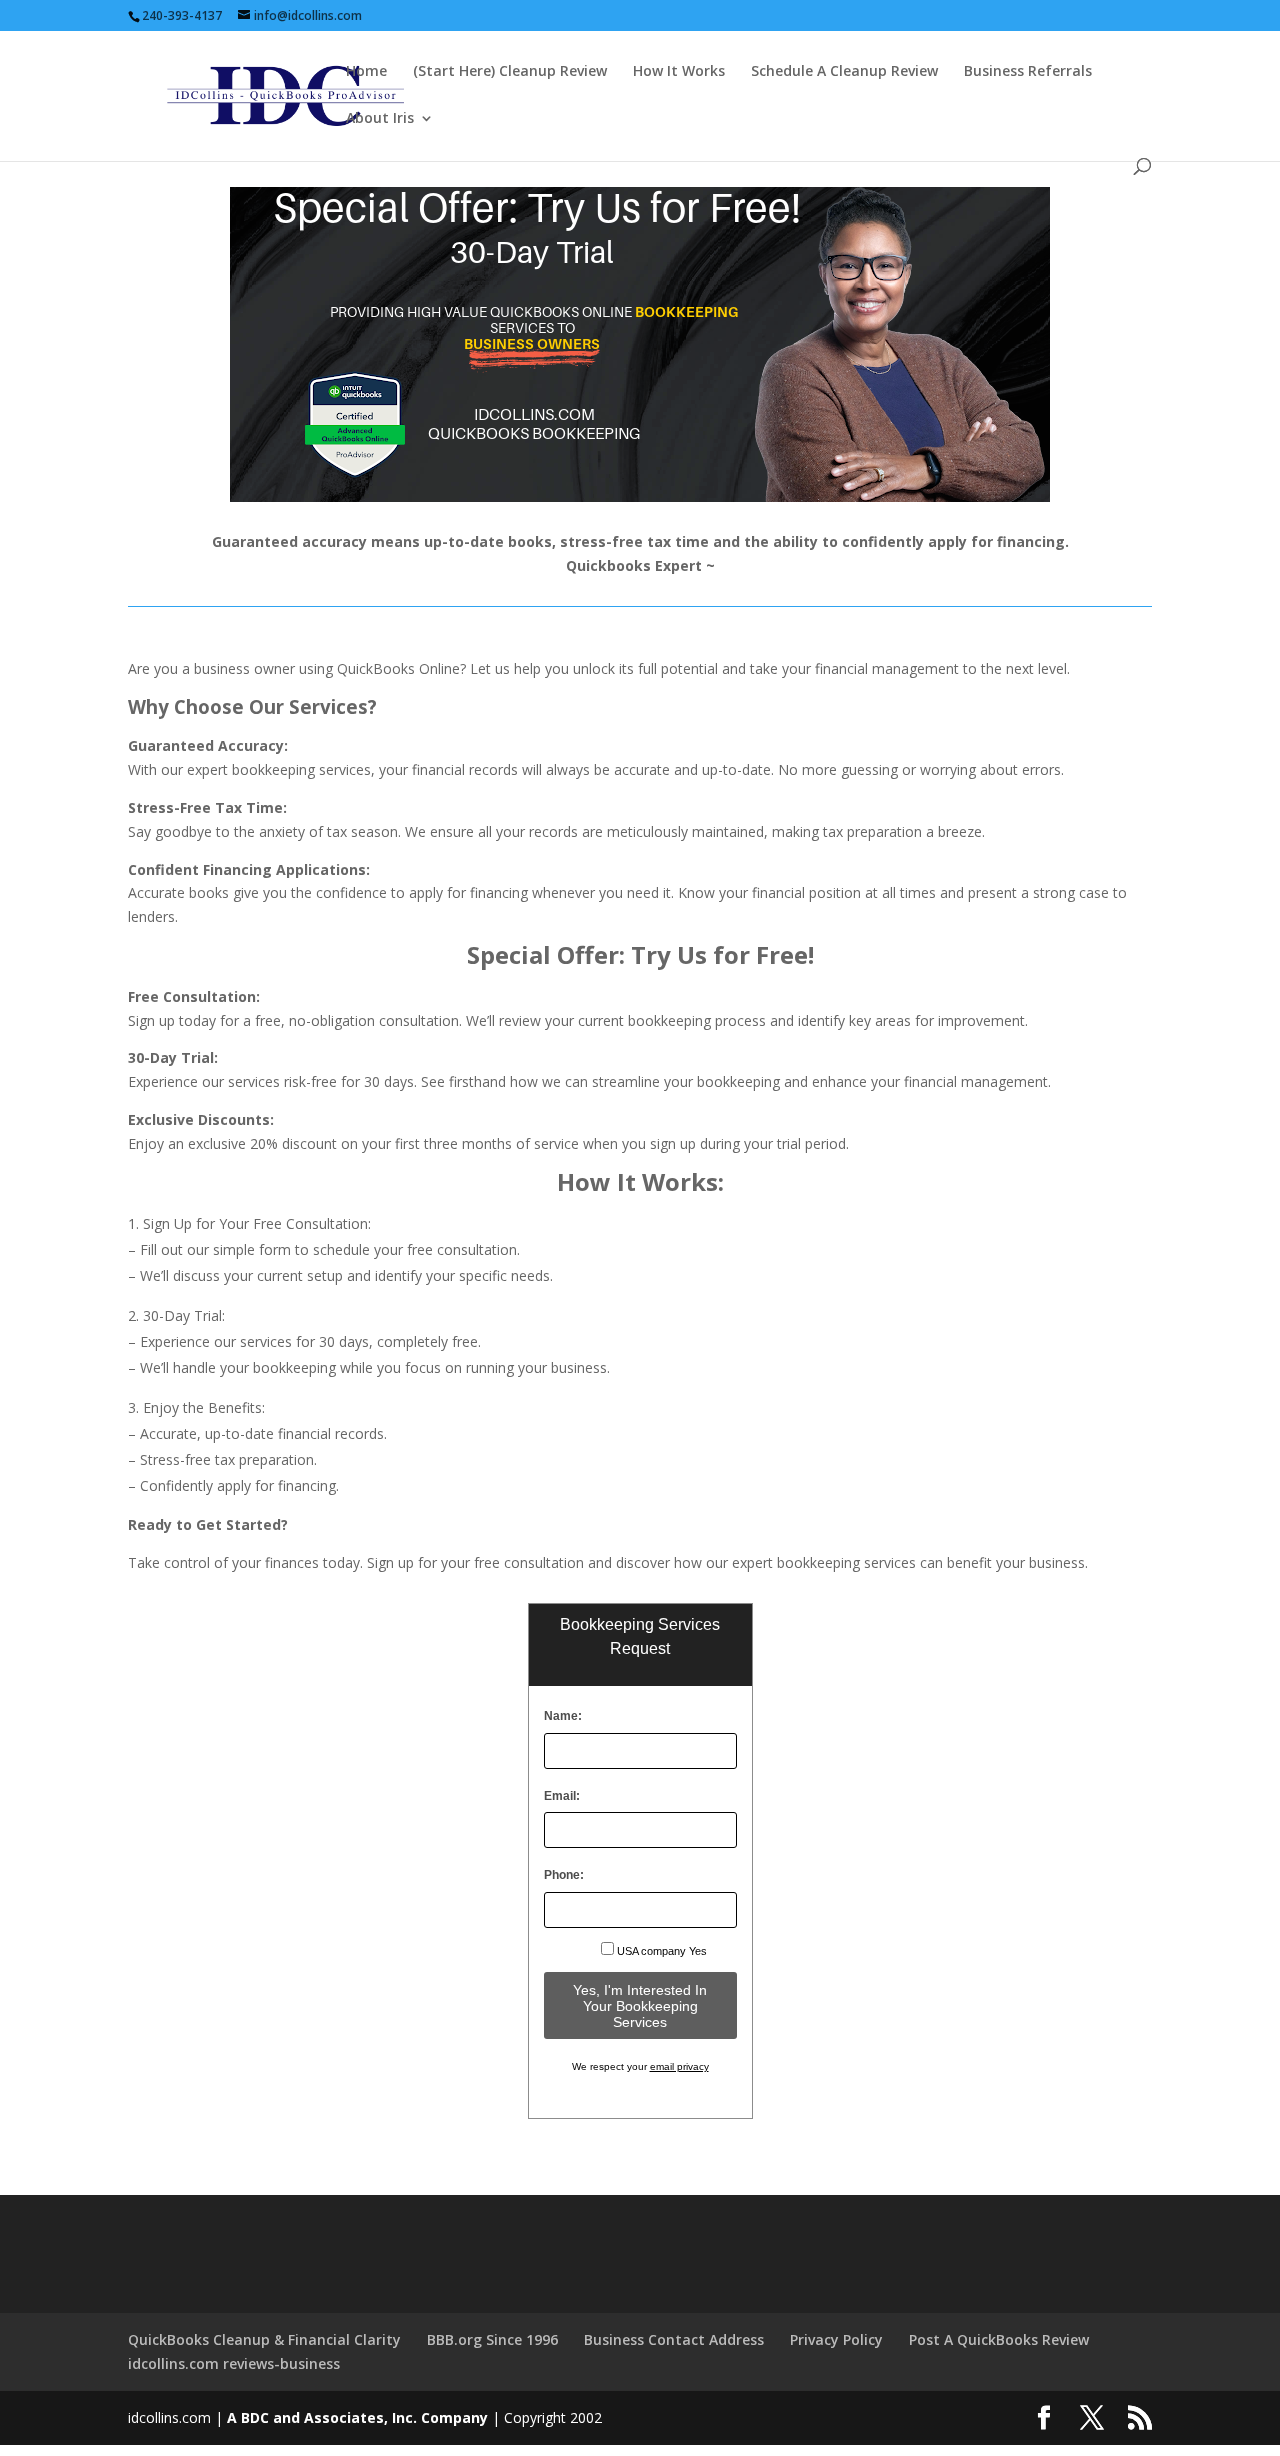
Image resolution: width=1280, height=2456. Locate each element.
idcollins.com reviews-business (234, 2363)
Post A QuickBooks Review (999, 2339)
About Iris (380, 119)
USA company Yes (662, 1951)
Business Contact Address (674, 2339)
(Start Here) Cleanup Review (510, 72)
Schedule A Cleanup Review (844, 72)
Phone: (564, 1875)
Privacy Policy (836, 2339)
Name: (563, 1716)
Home (366, 72)
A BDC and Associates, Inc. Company (357, 2417)
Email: (562, 1796)
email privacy (679, 2066)
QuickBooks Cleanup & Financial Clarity (264, 2339)
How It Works (679, 72)
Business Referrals (1028, 72)
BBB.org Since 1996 (492, 2339)
